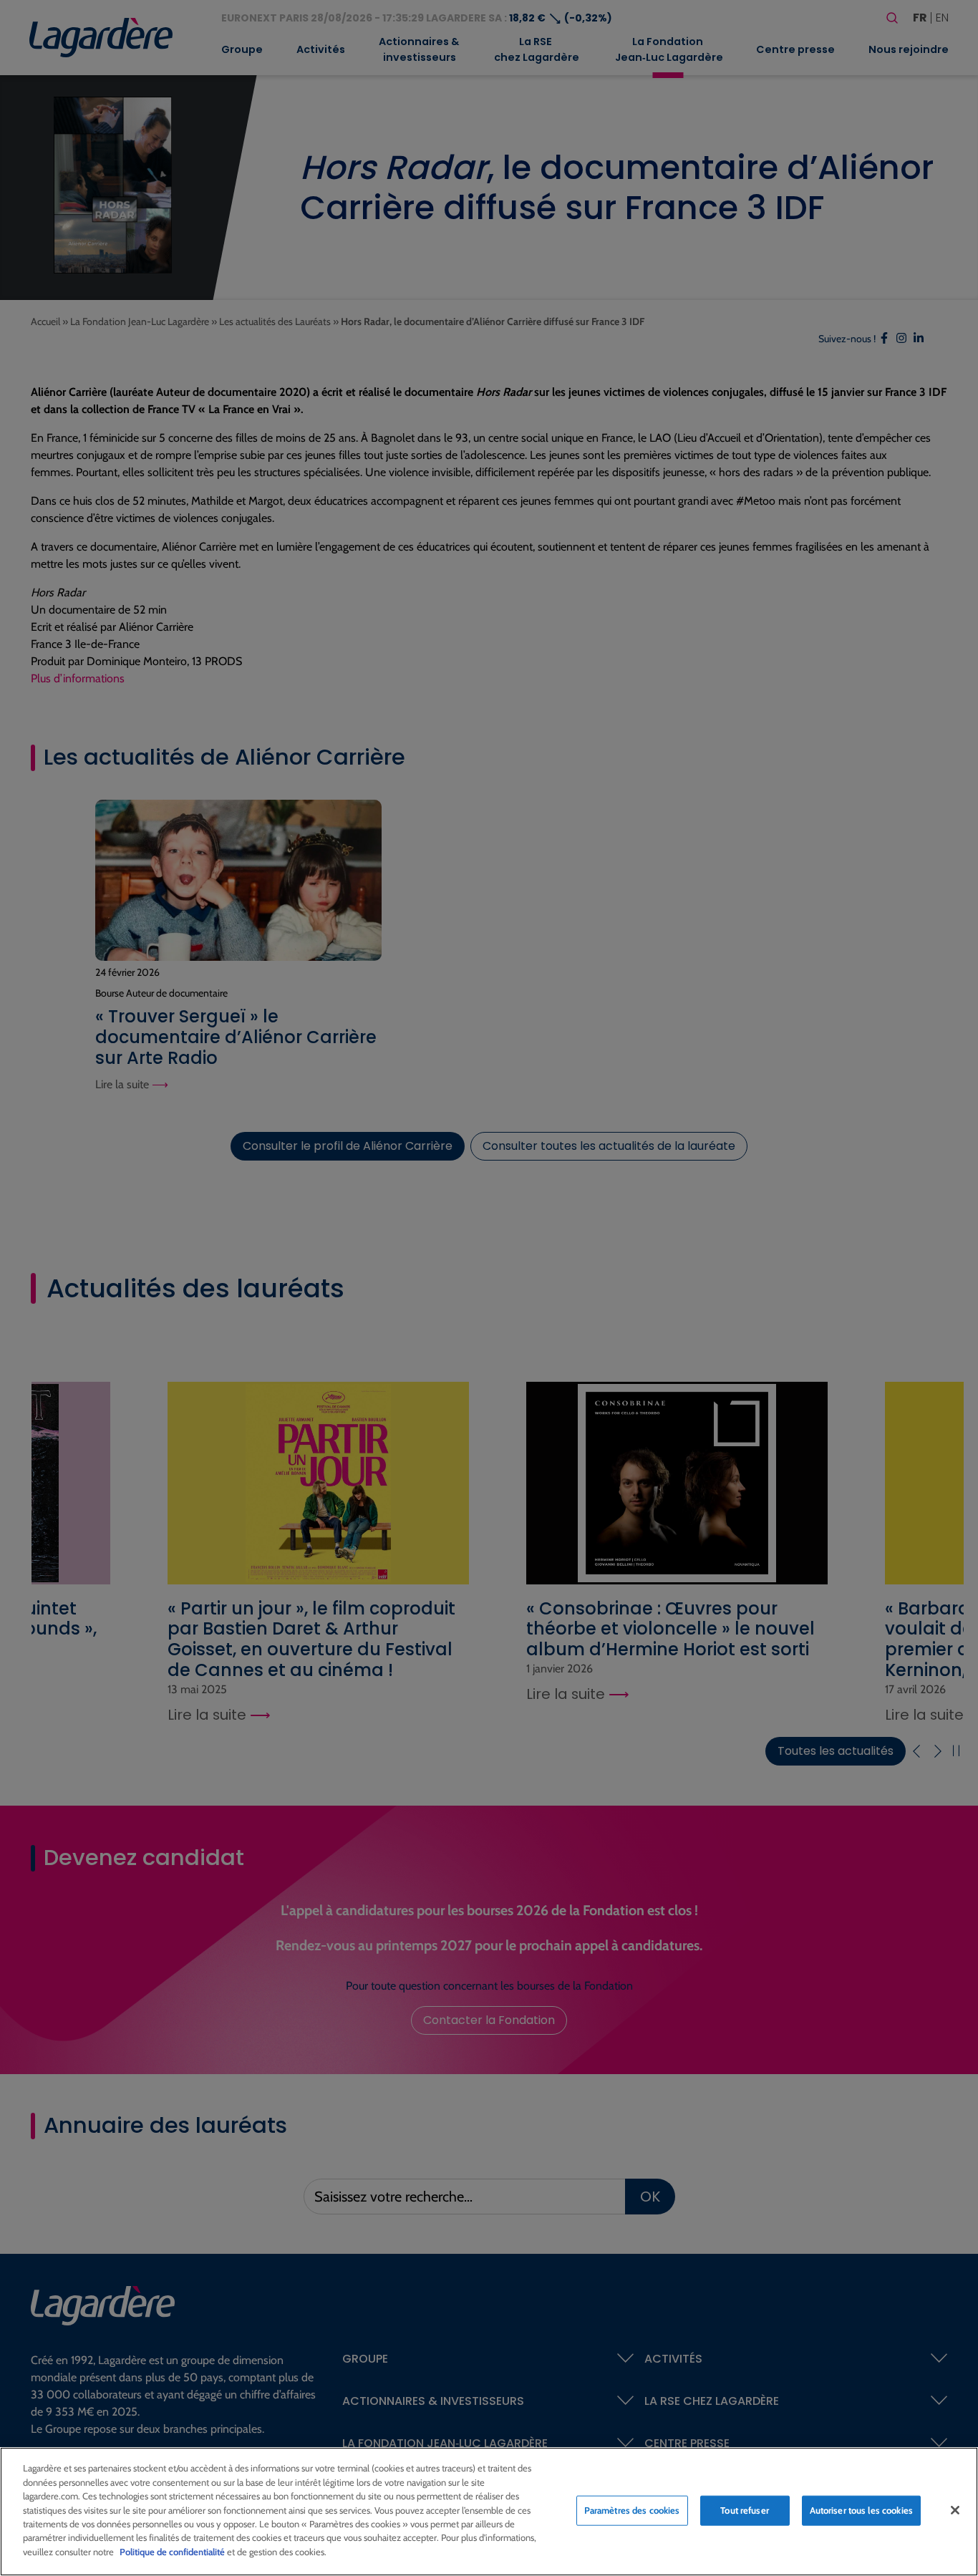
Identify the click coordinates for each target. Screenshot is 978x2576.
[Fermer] (955, 2510)
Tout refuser (745, 2510)
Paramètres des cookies (632, 2510)
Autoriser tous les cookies (861, 2510)
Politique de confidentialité (172, 2552)
